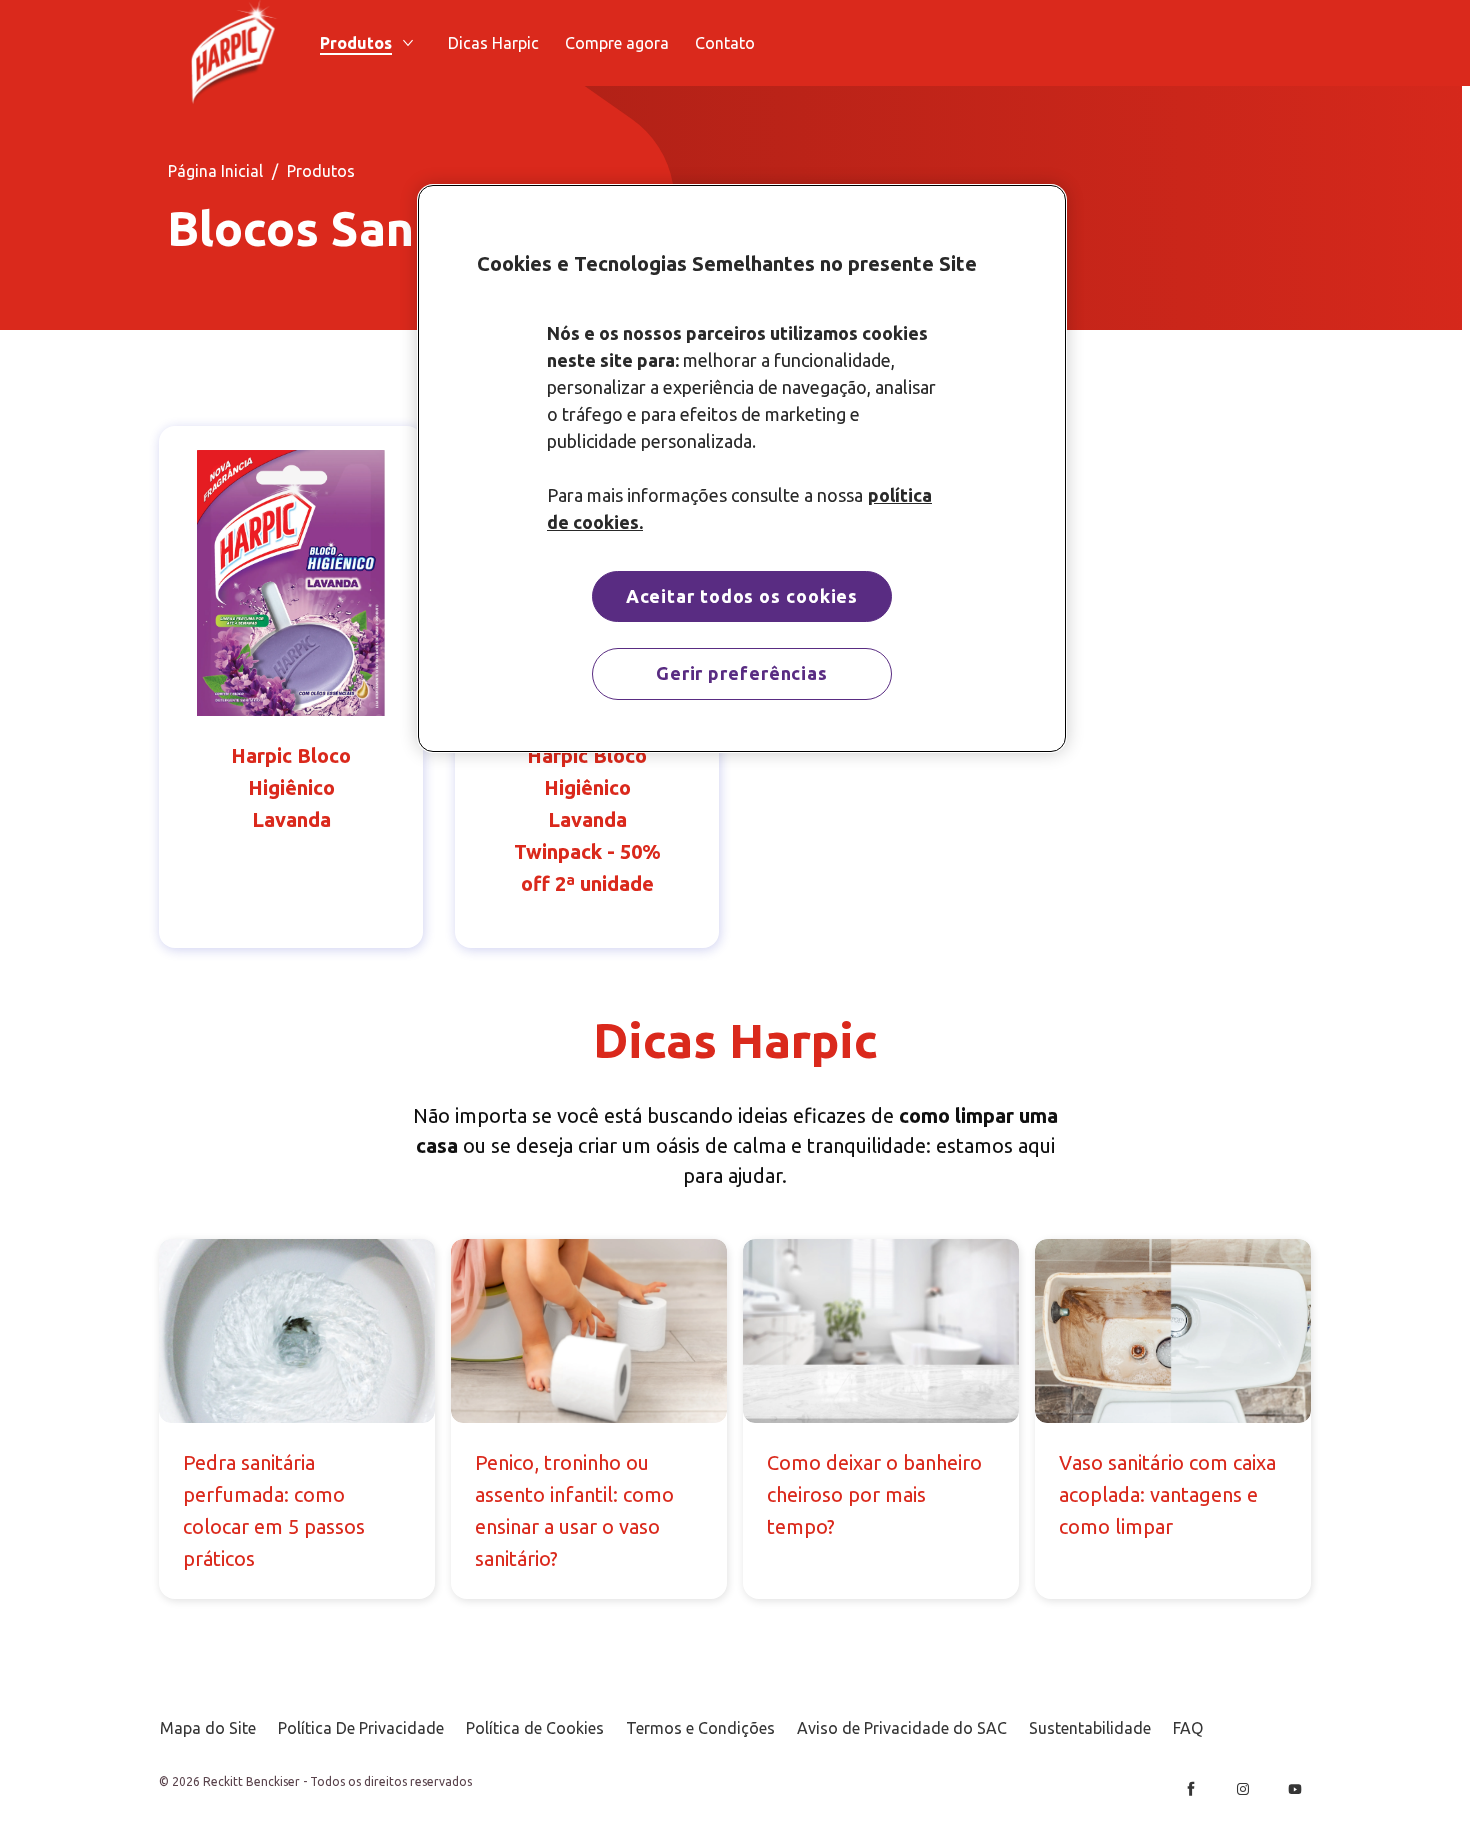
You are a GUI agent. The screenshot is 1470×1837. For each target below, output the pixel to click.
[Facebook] (1191, 1789)
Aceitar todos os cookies (742, 596)
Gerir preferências (742, 673)
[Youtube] (1295, 1789)
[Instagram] (1243, 1789)
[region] (742, 468)
